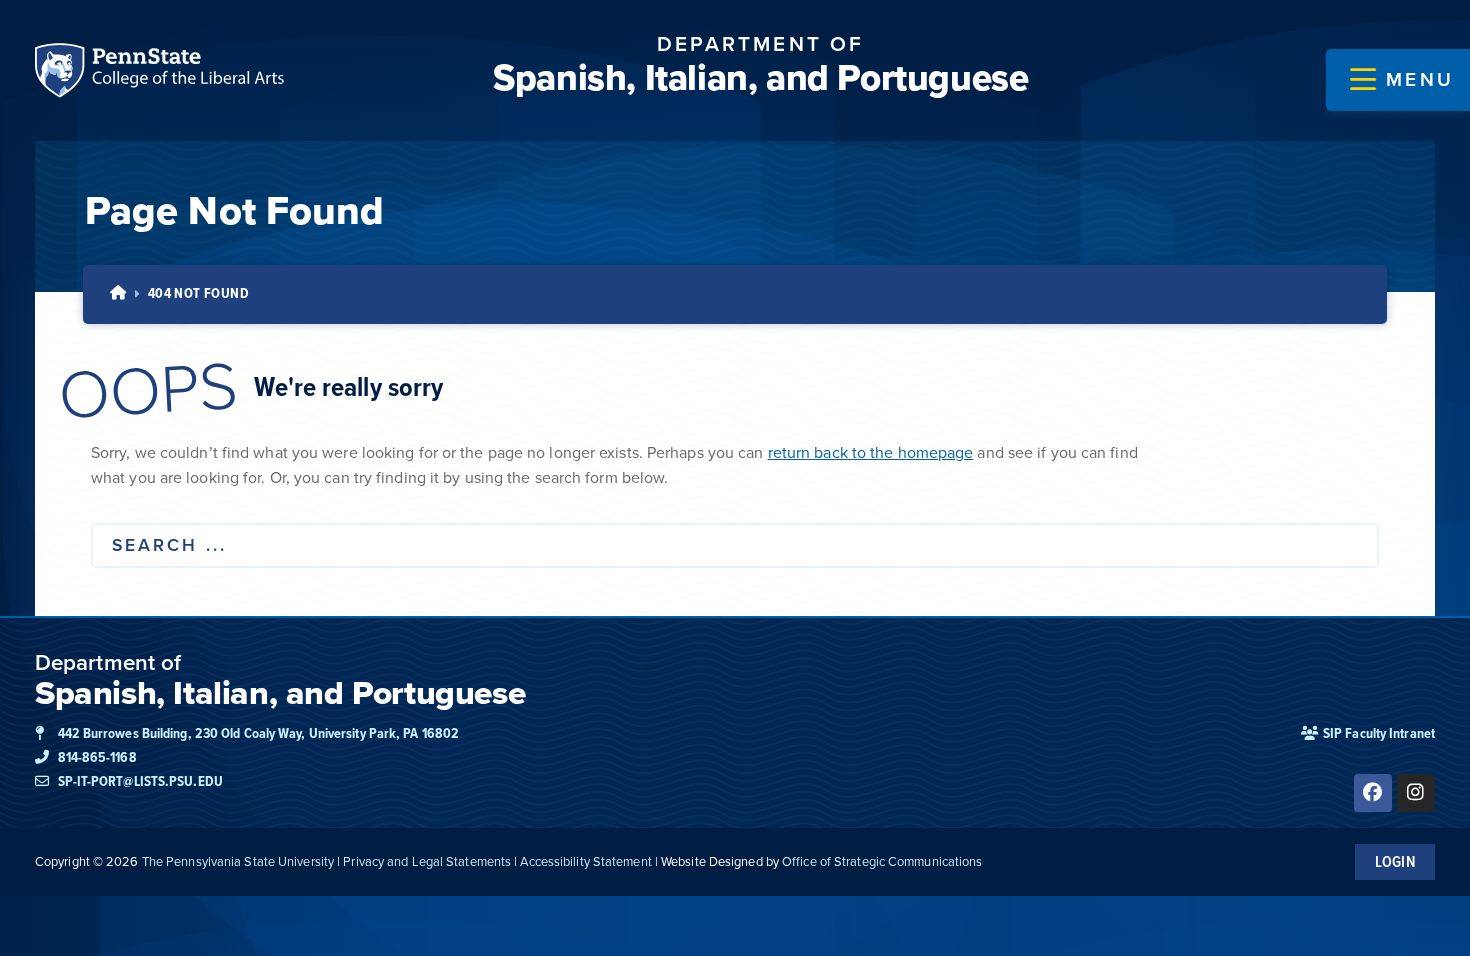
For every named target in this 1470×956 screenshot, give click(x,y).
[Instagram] (1416, 793)
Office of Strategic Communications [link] (882, 861)
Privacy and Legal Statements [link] (427, 861)
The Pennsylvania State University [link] (238, 861)
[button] (1402, 80)
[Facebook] (1373, 793)
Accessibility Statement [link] (585, 861)
